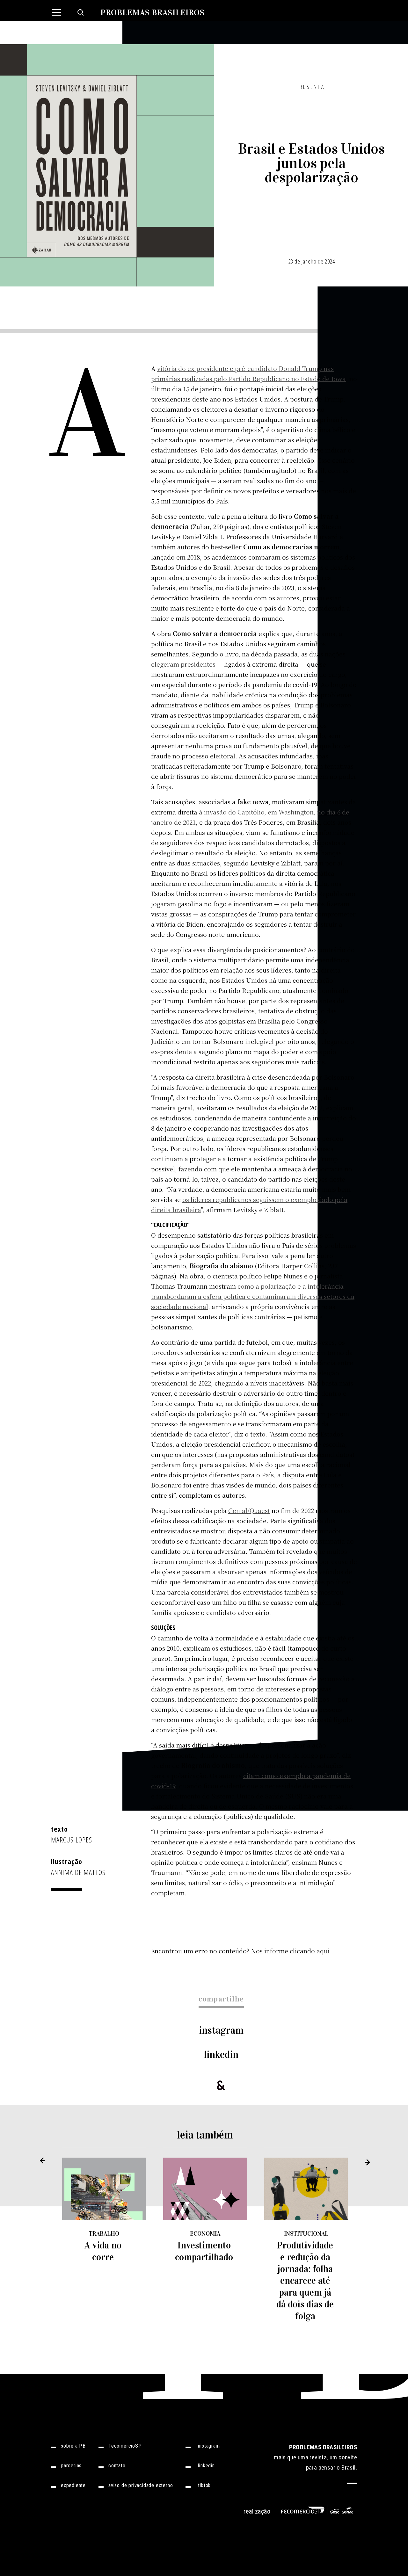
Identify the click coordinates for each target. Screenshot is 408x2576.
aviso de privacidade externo (141, 2486)
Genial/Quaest (249, 1510)
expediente (73, 2486)
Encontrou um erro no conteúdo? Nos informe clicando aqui (240, 1951)
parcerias (71, 2466)
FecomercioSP (125, 2446)
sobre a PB (73, 2446)
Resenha (312, 87)
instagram (221, 2030)
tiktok (204, 2486)
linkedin (221, 2055)
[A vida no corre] (104, 2189)
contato (117, 2466)
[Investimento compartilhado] (205, 2189)
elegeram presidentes (183, 664)
